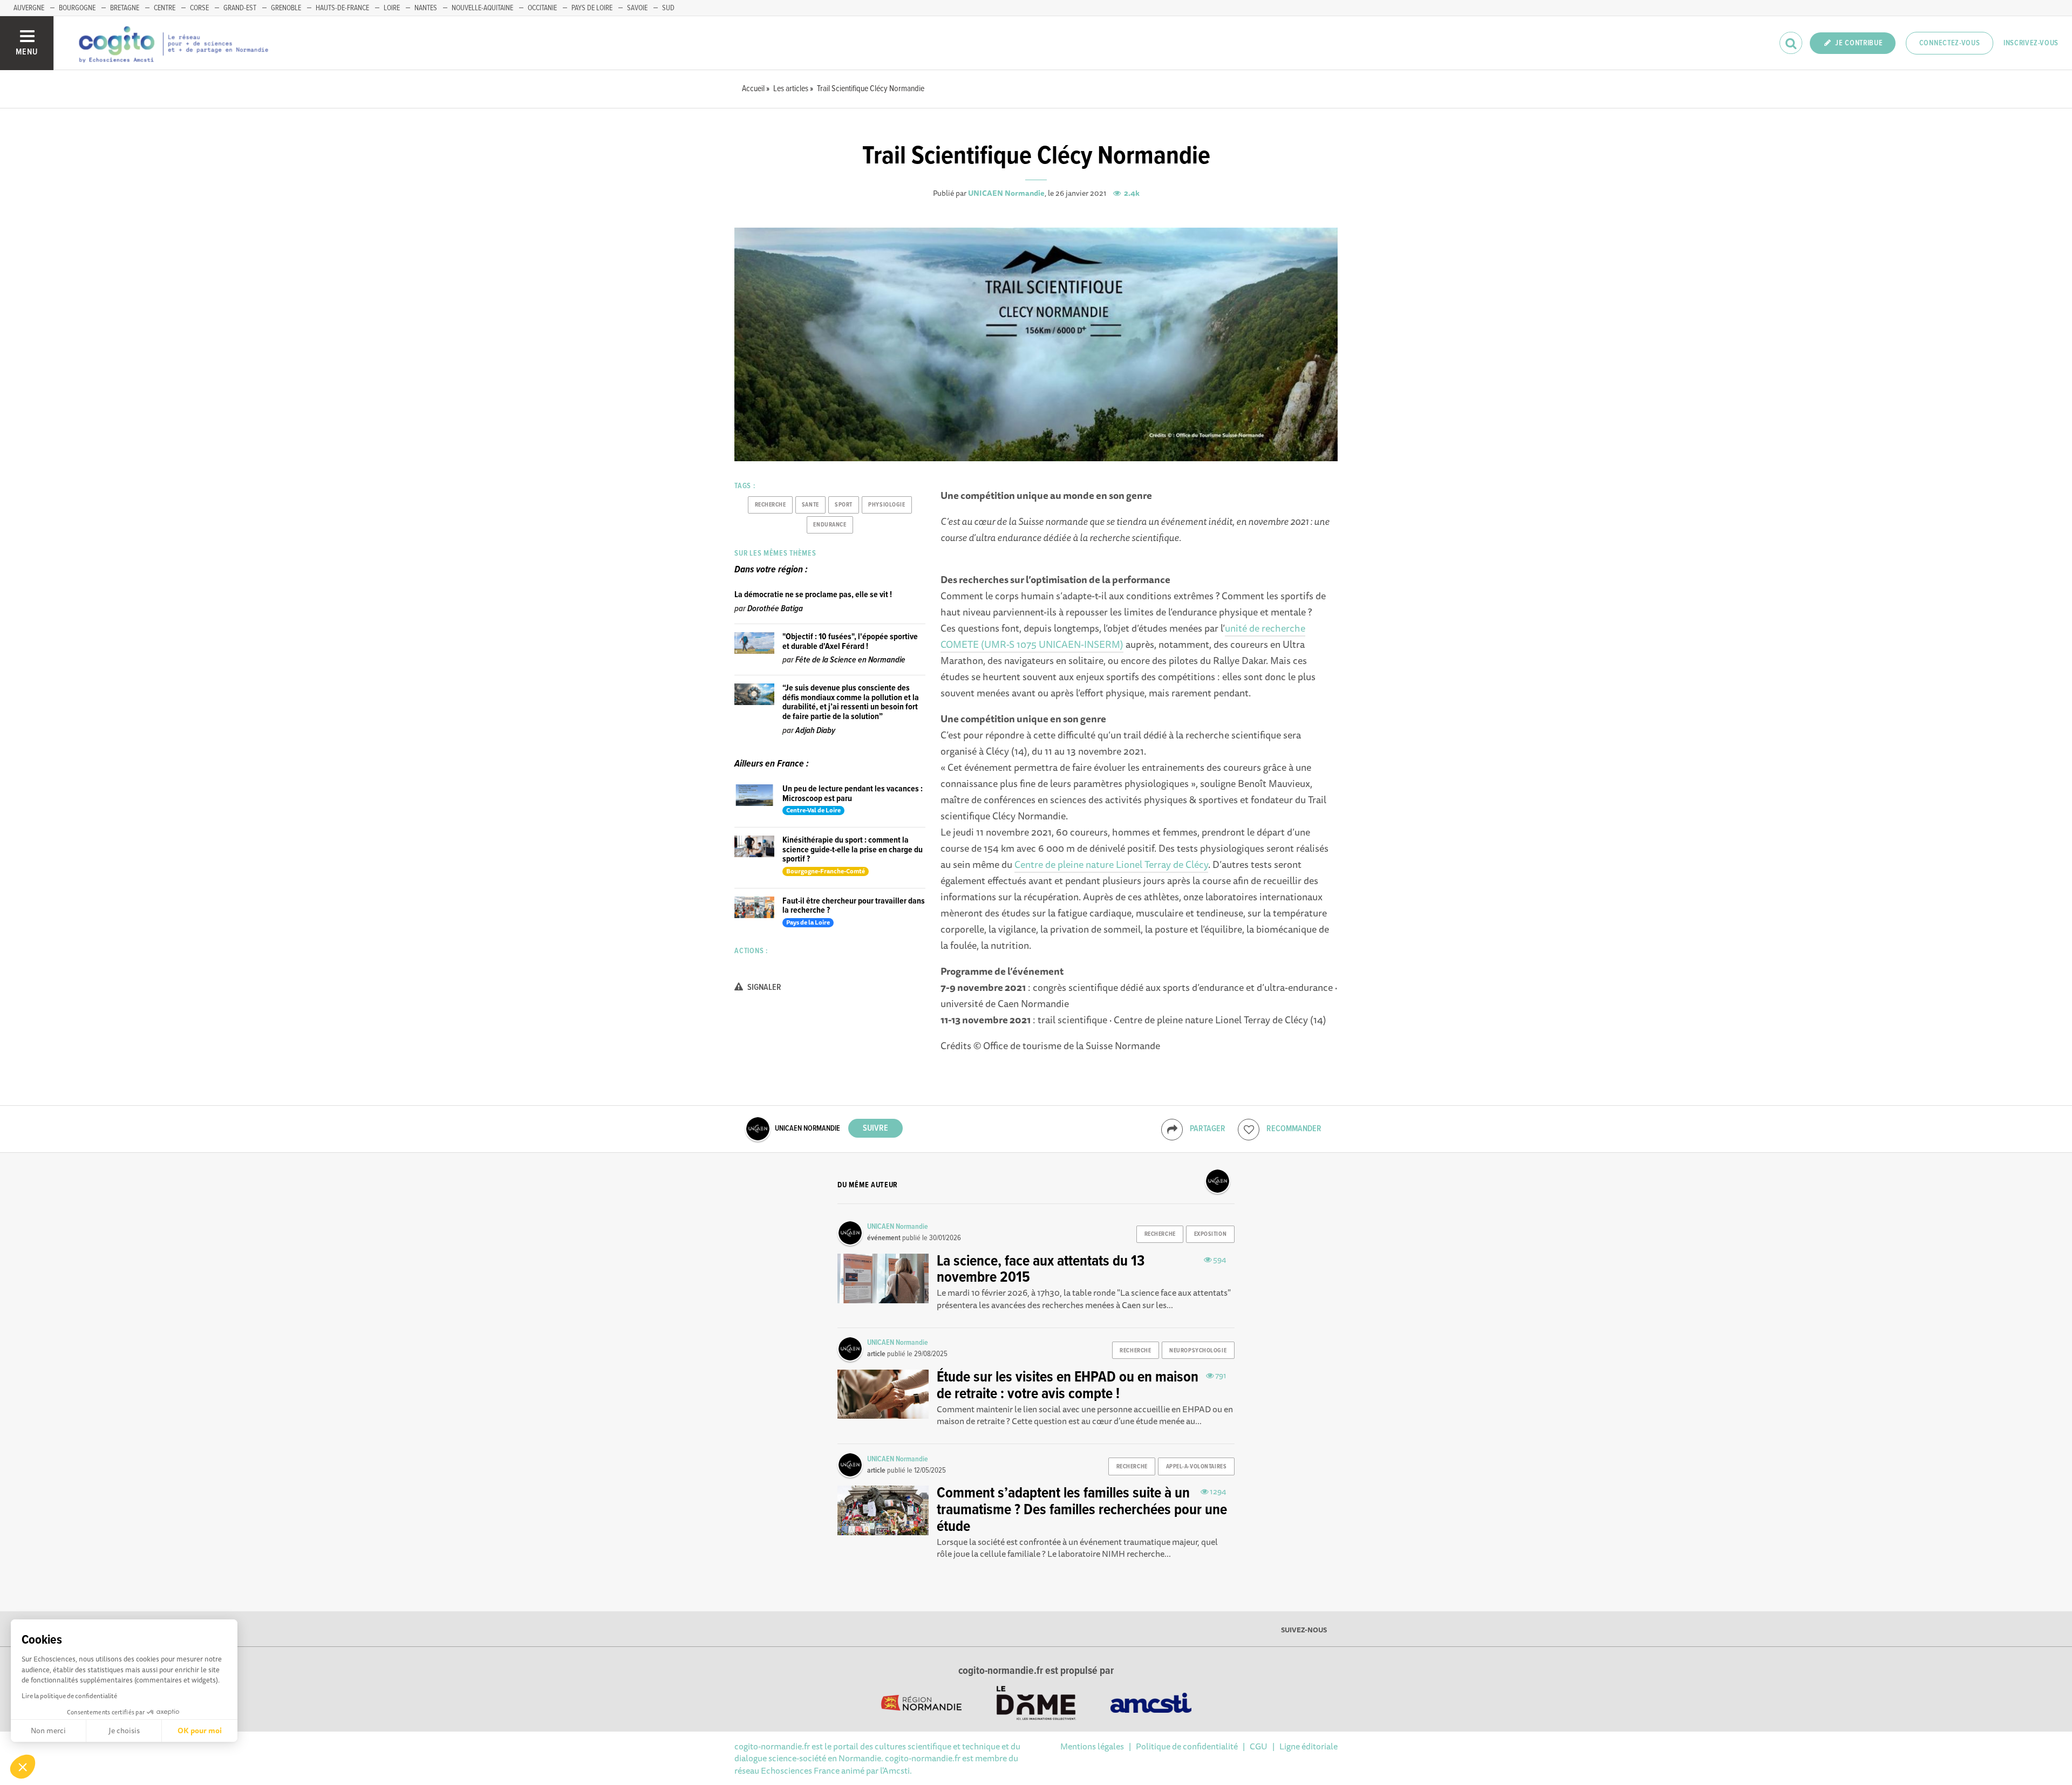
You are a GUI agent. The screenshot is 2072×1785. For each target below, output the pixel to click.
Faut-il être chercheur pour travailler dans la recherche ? (854, 906)
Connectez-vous (1950, 43)
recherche (771, 505)
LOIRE (392, 8)
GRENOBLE (286, 8)
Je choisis (124, 1731)
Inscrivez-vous (2031, 43)
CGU (1259, 1746)
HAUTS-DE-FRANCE (342, 8)
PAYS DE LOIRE (592, 8)
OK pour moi (200, 1731)
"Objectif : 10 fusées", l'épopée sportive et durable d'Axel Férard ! (850, 642)
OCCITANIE (542, 8)
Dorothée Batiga (775, 609)
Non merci (48, 1731)
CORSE (199, 8)
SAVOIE (637, 8)
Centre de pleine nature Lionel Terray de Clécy (1111, 864)
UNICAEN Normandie (1006, 193)
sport (844, 505)
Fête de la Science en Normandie (850, 660)
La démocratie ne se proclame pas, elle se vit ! (813, 595)
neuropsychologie (1198, 1351)
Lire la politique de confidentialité (69, 1696)
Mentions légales (1092, 1746)
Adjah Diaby (815, 731)
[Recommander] (1249, 1130)
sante (810, 505)
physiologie (887, 505)
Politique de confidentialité (1187, 1746)
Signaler (764, 987)
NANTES (426, 8)
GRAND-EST (240, 8)
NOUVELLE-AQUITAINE (482, 8)
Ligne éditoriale (1308, 1746)
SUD (668, 8)
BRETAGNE (125, 8)
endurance (830, 525)
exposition (1211, 1234)
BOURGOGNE (77, 8)
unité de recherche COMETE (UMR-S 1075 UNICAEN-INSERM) (1123, 636)
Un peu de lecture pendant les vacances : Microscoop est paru (853, 794)
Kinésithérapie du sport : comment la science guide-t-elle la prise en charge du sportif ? (853, 850)
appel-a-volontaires (1197, 1467)
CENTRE (165, 8)
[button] (23, 1767)
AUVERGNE (29, 8)
